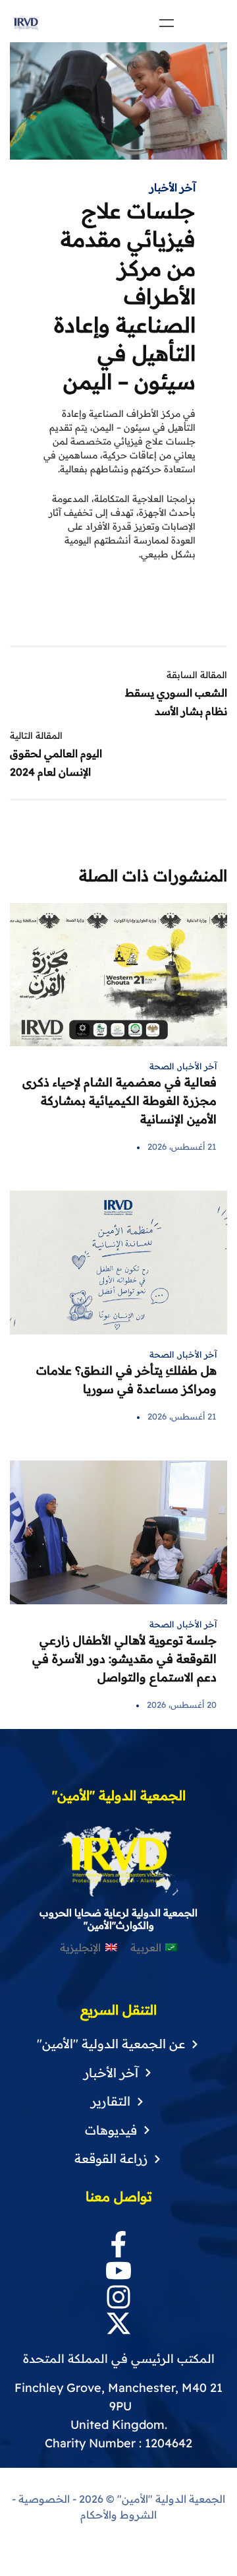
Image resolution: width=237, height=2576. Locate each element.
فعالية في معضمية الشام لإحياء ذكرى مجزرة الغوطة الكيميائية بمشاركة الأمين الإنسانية (119, 1101)
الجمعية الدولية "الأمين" (170, 2499)
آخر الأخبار (172, 187)
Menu (167, 23)
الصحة (162, 1066)
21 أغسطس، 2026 (182, 1147)
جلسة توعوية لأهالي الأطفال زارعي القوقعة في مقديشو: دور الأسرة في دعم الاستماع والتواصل (124, 1659)
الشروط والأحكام (118, 2515)
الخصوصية (44, 2499)
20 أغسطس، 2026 (182, 1705)
